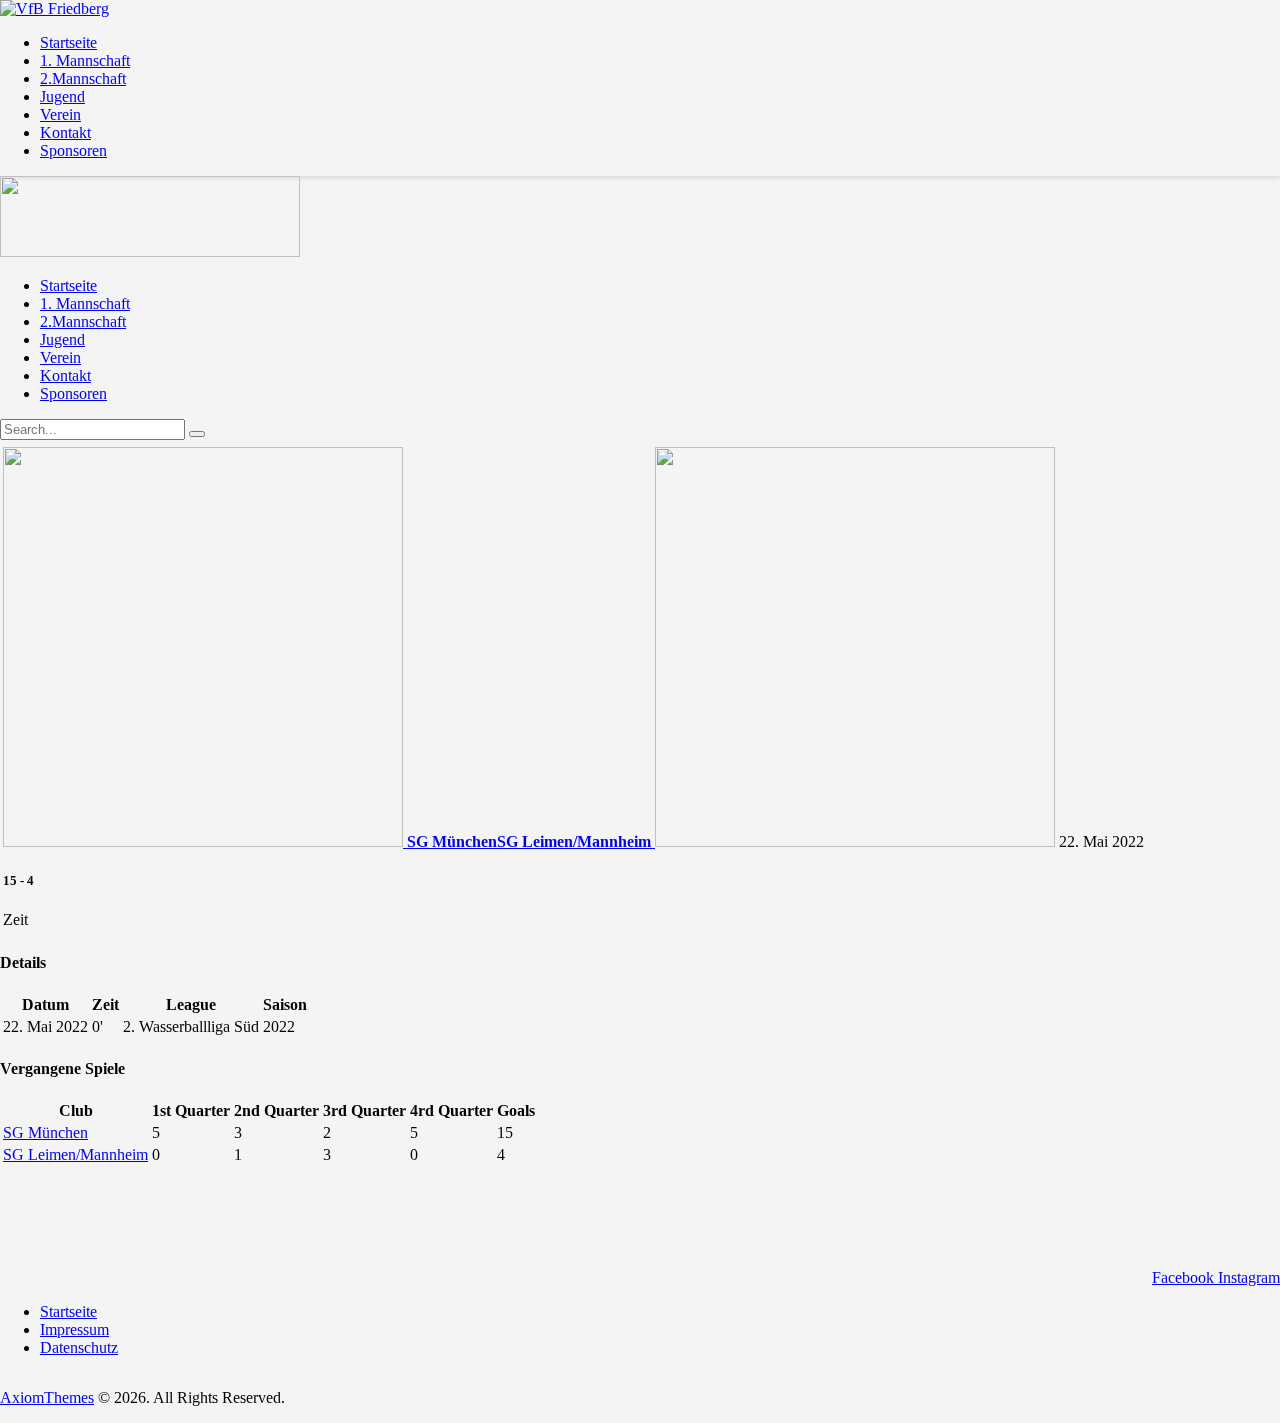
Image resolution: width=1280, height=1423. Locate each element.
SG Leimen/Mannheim (75, 1154)
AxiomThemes (47, 1397)
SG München (45, 1132)
